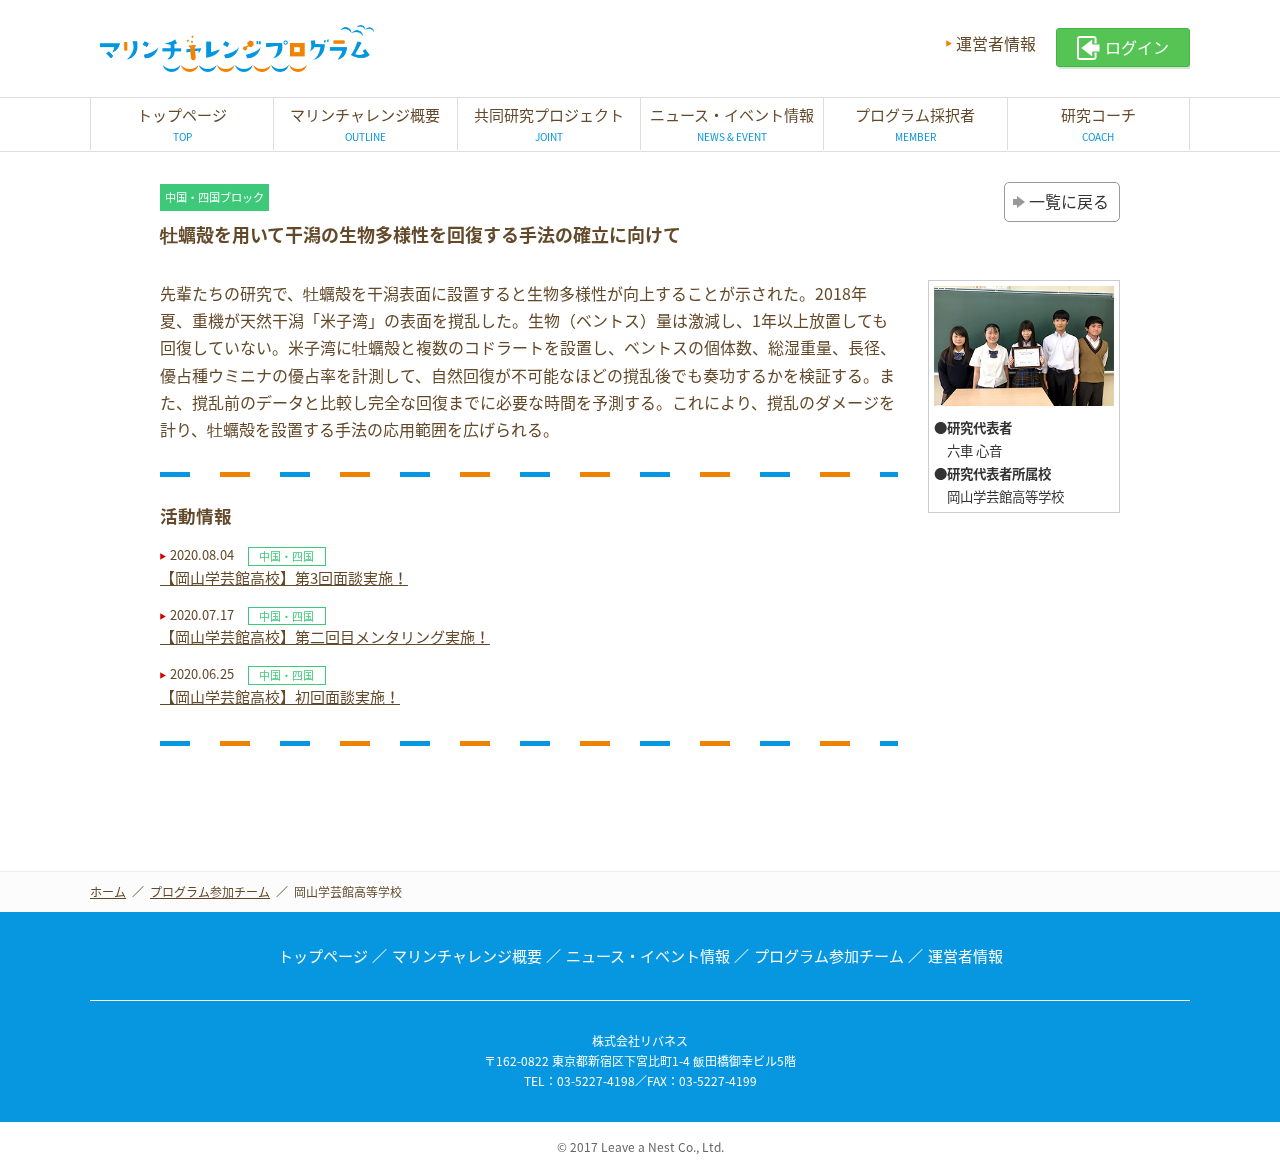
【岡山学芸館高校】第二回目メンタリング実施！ (325, 637)
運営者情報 (996, 43)
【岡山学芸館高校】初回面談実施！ (280, 697)
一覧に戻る (1069, 201)
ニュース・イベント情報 (648, 956)
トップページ (323, 956)
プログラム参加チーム (210, 892)
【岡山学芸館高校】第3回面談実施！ (284, 578)
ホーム (108, 892)
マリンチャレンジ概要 (467, 956)
